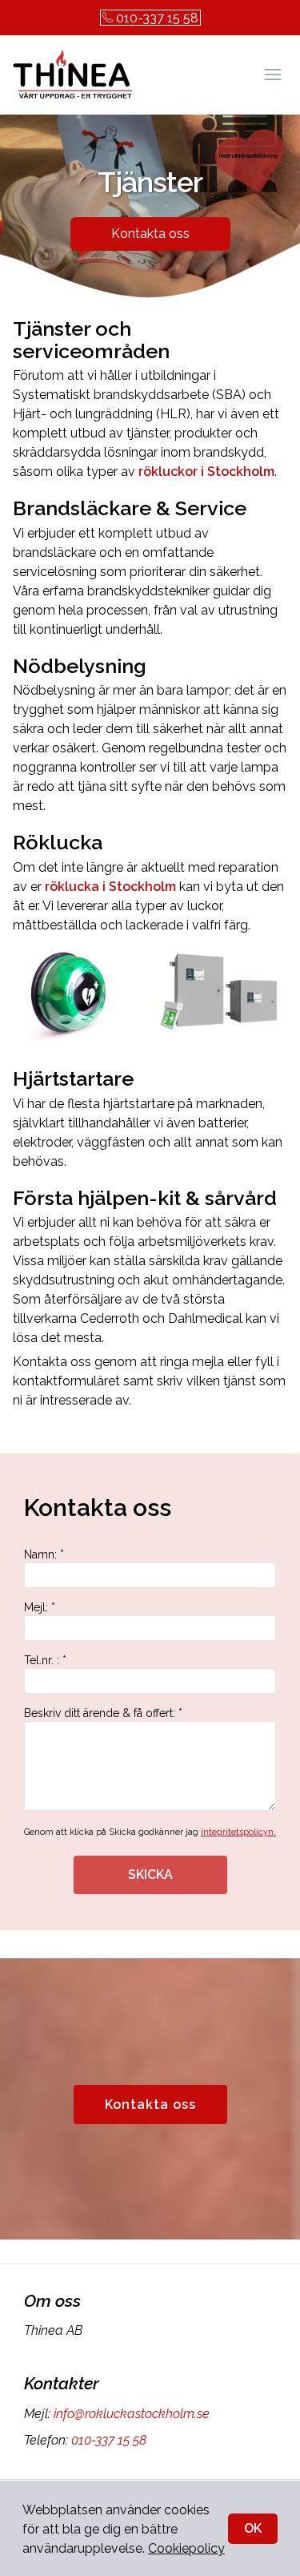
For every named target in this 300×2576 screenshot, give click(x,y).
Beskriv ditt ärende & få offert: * (103, 1713)
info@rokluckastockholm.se (132, 2414)
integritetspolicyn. (238, 1832)
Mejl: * (40, 1607)
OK (253, 2528)
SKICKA (150, 1875)
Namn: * (44, 1554)
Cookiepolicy (186, 2548)
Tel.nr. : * (45, 1660)
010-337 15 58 (157, 18)
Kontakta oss (150, 234)
